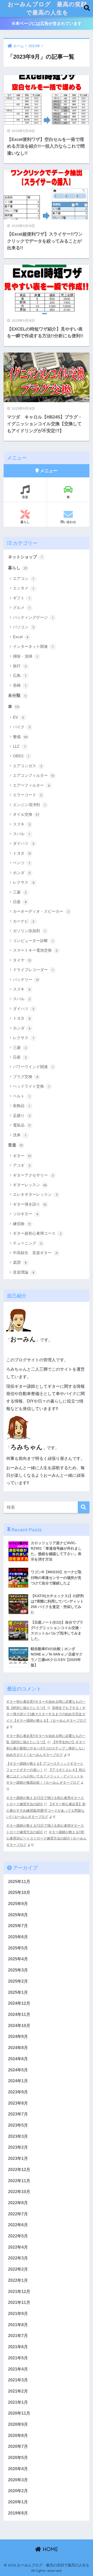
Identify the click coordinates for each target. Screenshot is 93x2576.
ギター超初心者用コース (37, 1233)
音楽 (25, 497)
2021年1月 (18, 2402)
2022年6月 (18, 2225)
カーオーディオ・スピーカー (41, 911)
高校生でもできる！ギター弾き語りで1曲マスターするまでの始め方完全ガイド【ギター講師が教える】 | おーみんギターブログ (46, 1714)
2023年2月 (18, 2147)
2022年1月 (18, 2280)
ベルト (21, 1096)
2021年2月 (18, 2391)
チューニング (28, 1243)
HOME (50, 2549)
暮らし (25, 522)
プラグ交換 (26, 1077)
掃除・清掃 (25, 656)
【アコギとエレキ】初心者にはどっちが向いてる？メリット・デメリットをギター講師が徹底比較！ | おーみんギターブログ (46, 1776)
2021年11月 (19, 2302)
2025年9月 (18, 1904)
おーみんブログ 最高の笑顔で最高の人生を (47, 8)
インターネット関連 (33, 646)
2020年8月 (18, 2436)
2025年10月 (19, 1892)
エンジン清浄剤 (29, 805)
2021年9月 (18, 2314)
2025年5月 (18, 1948)
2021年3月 (18, 2380)
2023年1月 (18, 2158)
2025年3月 (18, 1970)
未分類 (17, 695)
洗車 (20, 1135)
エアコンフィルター (34, 775)
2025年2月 (18, 1981)
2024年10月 (19, 2026)
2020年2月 (18, 2491)
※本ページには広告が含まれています (47, 23)
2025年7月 (18, 1926)
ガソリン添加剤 (29, 931)
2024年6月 (18, 2059)
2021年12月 (19, 2292)
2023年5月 (18, 2125)
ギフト (21, 598)
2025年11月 (19, 1882)
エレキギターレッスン (35, 1194)
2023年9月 (18, 2092)
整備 (20, 737)
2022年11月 (19, 2181)
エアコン (23, 578)
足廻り (22, 1115)
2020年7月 (18, 2446)
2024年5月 (18, 2070)
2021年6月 (18, 2347)
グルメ (21, 607)
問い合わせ (68, 522)
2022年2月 (18, 2269)
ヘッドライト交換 (31, 1086)
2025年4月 (18, 1959)
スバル (21, 834)
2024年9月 (18, 2036)
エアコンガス (28, 766)
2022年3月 (18, 2258)
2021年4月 (18, 2369)
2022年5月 (18, 2236)
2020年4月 (18, 2469)
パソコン (24, 627)
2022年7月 (18, 2214)
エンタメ (23, 588)
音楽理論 (24, 1272)
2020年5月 (18, 2458)
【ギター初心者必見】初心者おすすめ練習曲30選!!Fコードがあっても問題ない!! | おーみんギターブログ (46, 1810)
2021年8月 (18, 2325)
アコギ (22, 1165)
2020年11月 (19, 2413)
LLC (19, 746)
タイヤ (22, 960)
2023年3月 (18, 2136)
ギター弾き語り (30, 1204)
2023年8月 (18, 2103)
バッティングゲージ (33, 617)
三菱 (20, 892)
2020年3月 (18, 2480)
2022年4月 (18, 2247)
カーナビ (24, 921)
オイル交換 (26, 814)
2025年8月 (18, 1915)
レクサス (24, 882)
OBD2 (21, 756)
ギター (22, 1156)
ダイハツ (24, 843)
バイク (22, 727)
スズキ (22, 824)
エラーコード (28, 795)
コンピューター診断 (33, 941)
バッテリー (26, 980)
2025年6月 (18, 1937)
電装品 (22, 1125)
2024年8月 (18, 2048)
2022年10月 (19, 2192)
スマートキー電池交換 (35, 950)
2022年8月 (18, 2203)
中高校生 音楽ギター (35, 1253)
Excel (21, 637)
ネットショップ (25, 557)
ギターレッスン (30, 1185)
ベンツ (21, 863)
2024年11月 (19, 2014)
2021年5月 (18, 2358)
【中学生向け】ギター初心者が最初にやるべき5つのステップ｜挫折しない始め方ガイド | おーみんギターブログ (46, 1748)
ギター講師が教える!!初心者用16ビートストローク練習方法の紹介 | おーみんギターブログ (46, 1838)
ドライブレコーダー (33, 970)
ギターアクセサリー (33, 1175)
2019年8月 (18, 2513)
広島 (20, 675)
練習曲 (22, 1224)
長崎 (20, 685)
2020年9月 (18, 2424)
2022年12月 (19, 2170)
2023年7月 (18, 2114)
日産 (20, 902)
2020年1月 (18, 2502)
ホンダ (22, 873)
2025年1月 (18, 1992)
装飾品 (21, 1106)
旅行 (20, 666)
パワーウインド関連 (33, 1067)
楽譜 (20, 1262)
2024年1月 (18, 2081)
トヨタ (22, 853)
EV (18, 717)
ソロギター (26, 1214)
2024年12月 (19, 2003)
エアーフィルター (31, 785)
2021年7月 (18, 2336)
